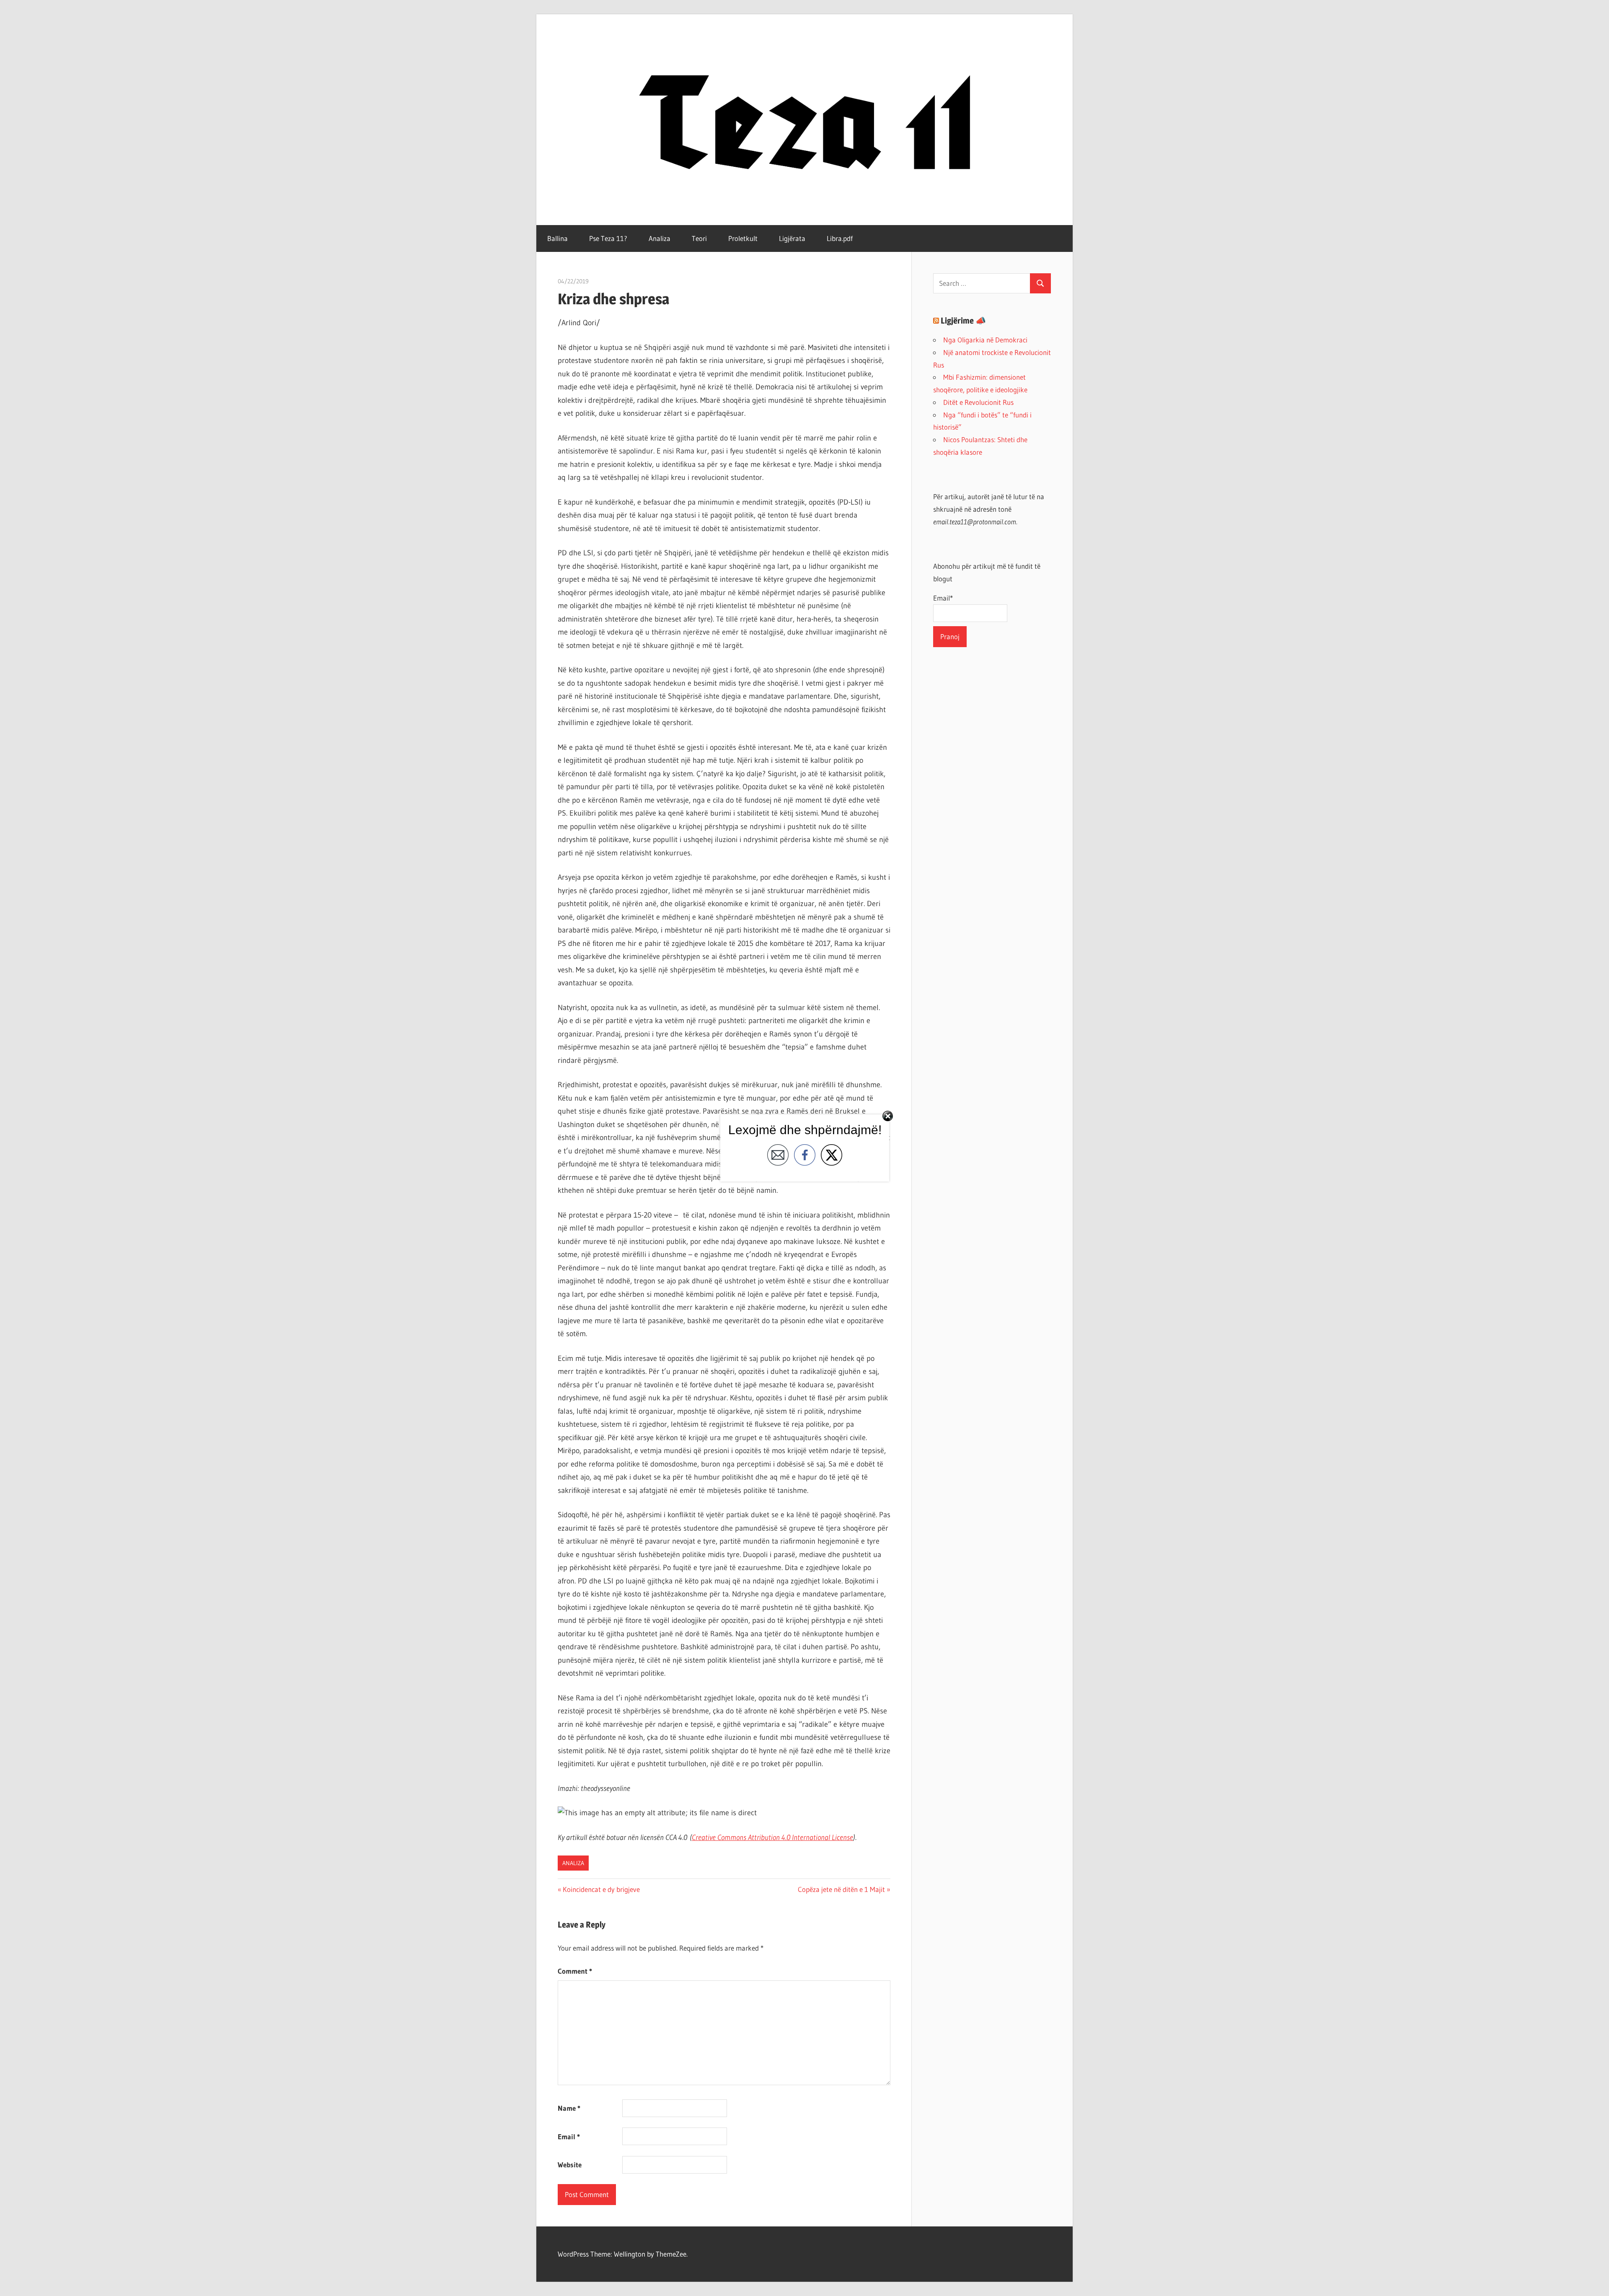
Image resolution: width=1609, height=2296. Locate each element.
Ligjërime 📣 (963, 321)
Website (570, 2165)
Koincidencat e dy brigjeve (601, 1889)
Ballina (557, 238)
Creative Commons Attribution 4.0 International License (772, 1837)
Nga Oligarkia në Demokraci (985, 340)
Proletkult (743, 238)
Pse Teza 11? (608, 238)
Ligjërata (792, 238)
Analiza (660, 238)
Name (569, 2108)
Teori (699, 238)
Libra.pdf (840, 238)
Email (569, 2137)
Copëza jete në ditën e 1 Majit (841, 1889)
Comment (575, 1971)
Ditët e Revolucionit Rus (978, 402)
